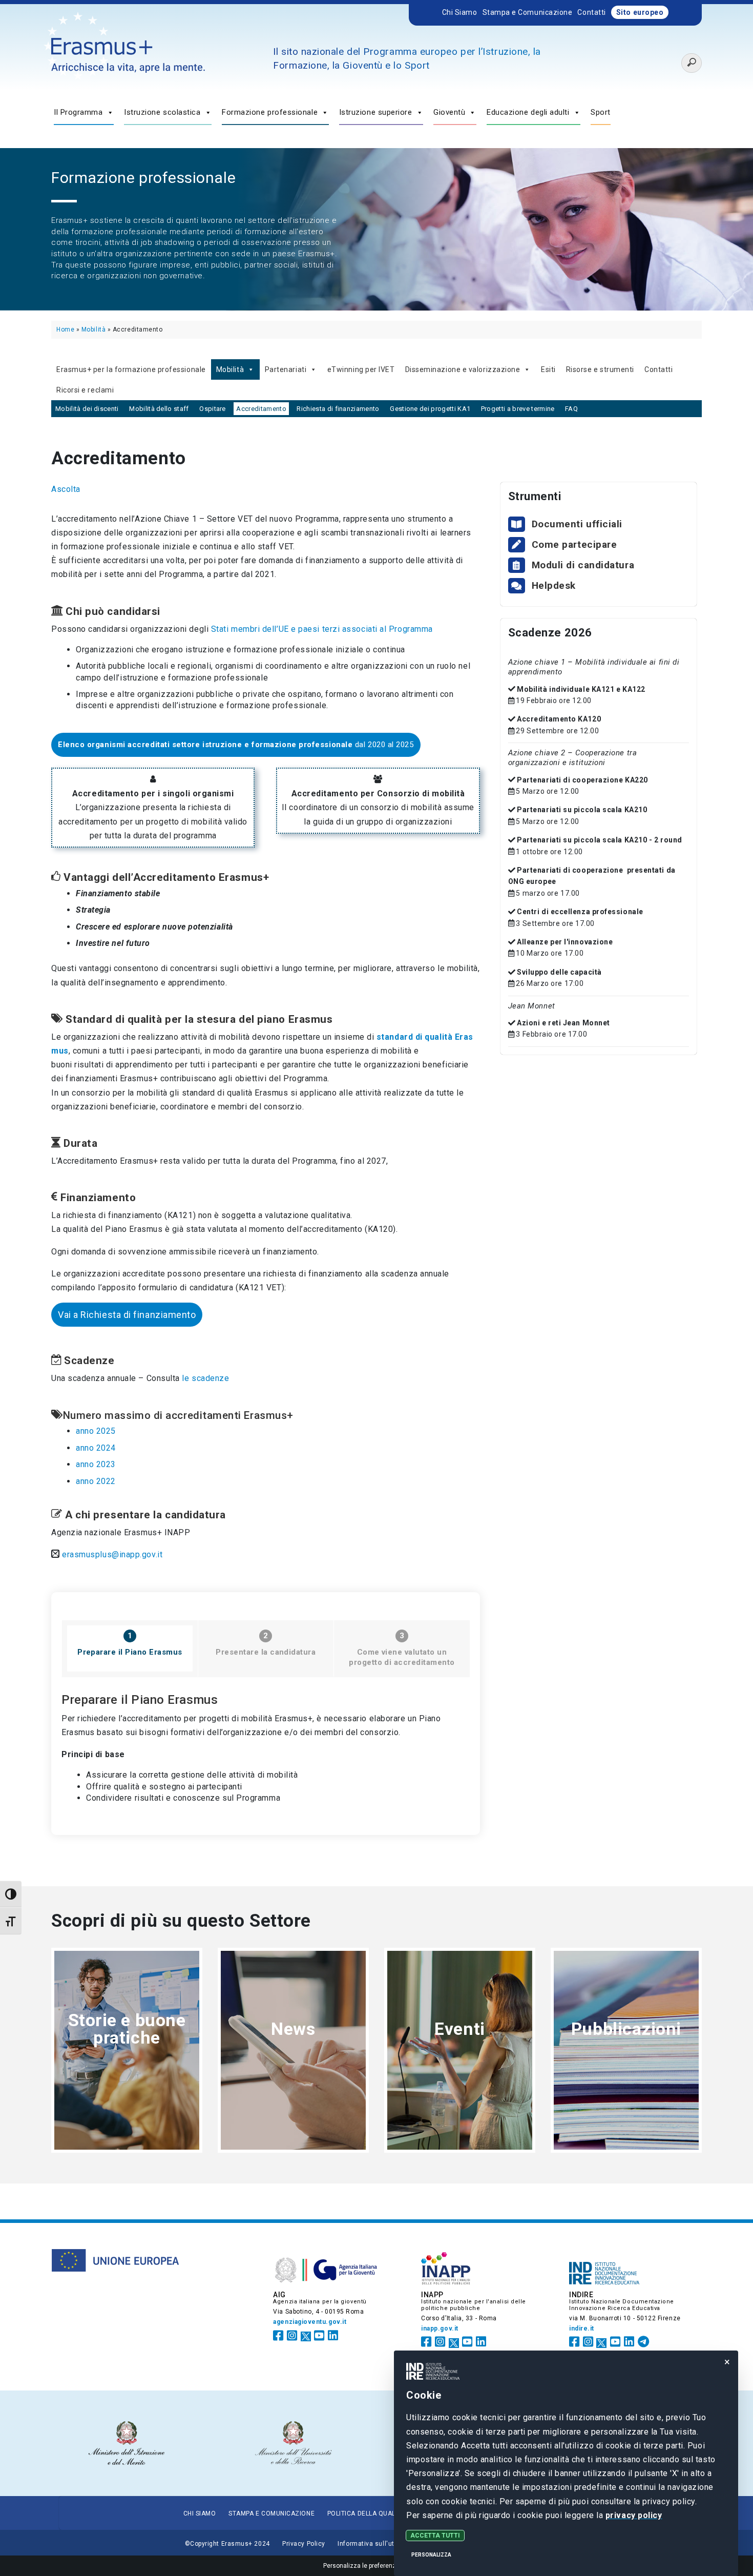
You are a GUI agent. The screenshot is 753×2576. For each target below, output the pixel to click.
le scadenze (205, 1378)
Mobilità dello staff (159, 409)
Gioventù (449, 112)
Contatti (591, 12)
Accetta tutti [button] (435, 2536)
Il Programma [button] (78, 112)
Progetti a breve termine (518, 409)
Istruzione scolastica (162, 112)
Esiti (548, 369)
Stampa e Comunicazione (528, 12)
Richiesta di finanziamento (338, 409)
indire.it (582, 2328)
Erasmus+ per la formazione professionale (131, 369)
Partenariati (286, 369)
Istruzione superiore (376, 112)
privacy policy (633, 2515)
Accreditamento (261, 409)
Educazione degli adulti (528, 112)
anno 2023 (96, 1464)
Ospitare (213, 409)
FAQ (571, 409)
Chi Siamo (460, 12)
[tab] (130, 1648)
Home (65, 329)
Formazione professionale (270, 112)
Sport (601, 112)
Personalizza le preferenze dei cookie (377, 2566)
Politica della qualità (367, 2513)
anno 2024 (96, 1448)
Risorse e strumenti (600, 369)
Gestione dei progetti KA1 (430, 409)
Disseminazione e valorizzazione (463, 369)
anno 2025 (96, 1431)
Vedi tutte (127, 2074)
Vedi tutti (460, 2065)
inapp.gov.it (440, 2328)
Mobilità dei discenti (87, 409)
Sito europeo (640, 12)
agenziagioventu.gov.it (310, 2322)
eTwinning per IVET (361, 369)
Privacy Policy (304, 2544)
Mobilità (93, 329)
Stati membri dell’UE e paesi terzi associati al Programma (322, 629)
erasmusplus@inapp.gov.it (112, 1554)
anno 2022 (96, 1481)
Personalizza (431, 2555)
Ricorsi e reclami (85, 390)
